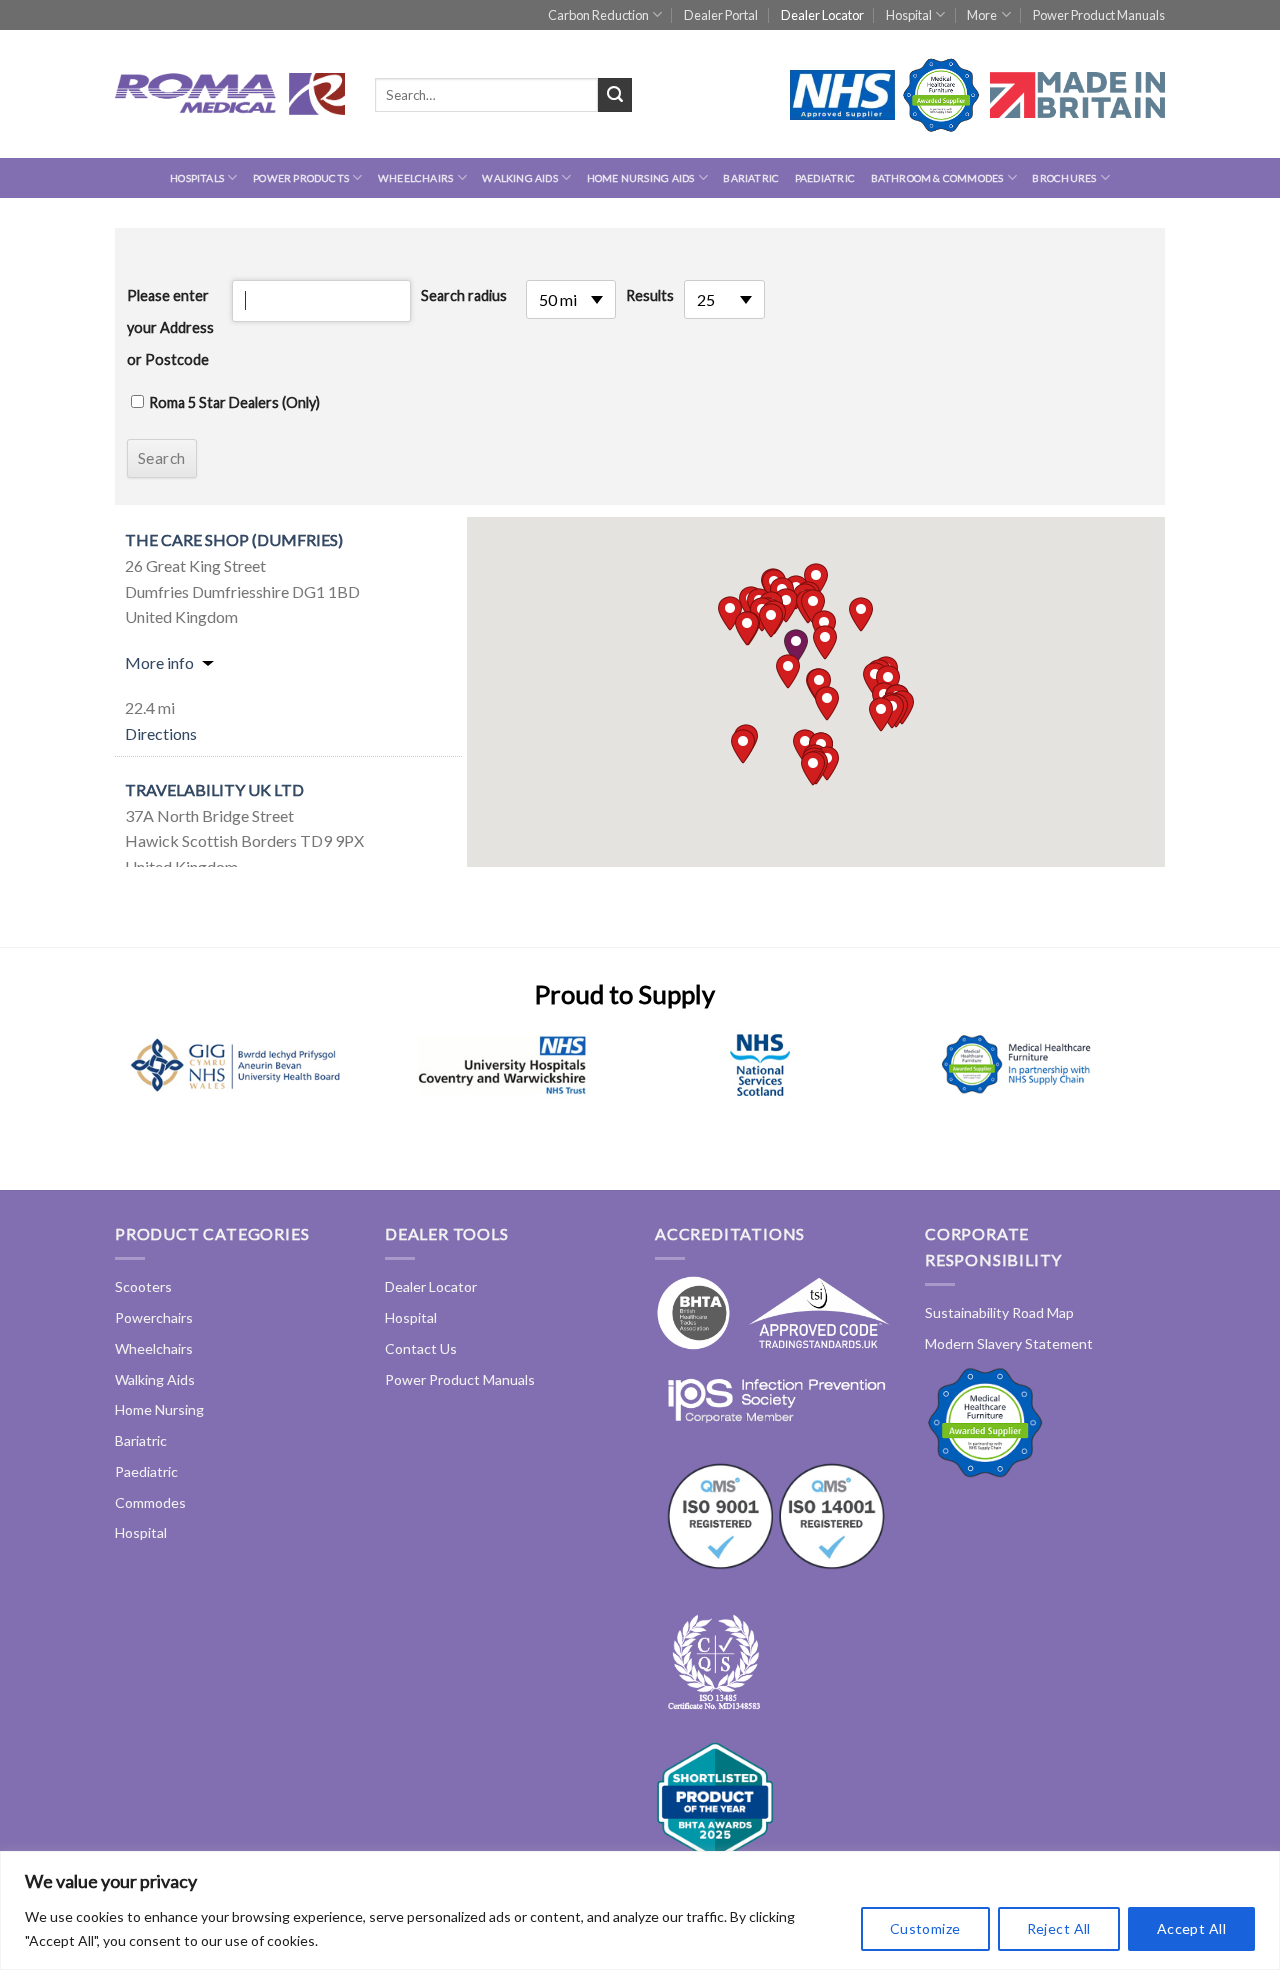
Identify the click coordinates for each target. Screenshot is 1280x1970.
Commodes (150, 1502)
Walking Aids (520, 178)
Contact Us (421, 1348)
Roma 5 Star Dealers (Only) (234, 402)
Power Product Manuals (1099, 15)
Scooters (143, 1286)
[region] (640, 1910)
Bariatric (751, 178)
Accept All (1191, 1928)
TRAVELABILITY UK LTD (214, 789)
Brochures (1064, 178)
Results (650, 295)
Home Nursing (159, 1409)
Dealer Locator (822, 15)
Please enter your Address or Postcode (170, 327)
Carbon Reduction (598, 15)
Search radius (464, 295)
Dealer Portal (721, 15)
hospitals (197, 178)
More (982, 15)
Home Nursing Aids (641, 178)
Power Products (301, 178)
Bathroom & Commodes (937, 178)
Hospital (909, 15)
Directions (161, 733)
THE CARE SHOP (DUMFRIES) (234, 539)
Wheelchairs (415, 178)
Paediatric (825, 178)
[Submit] (615, 95)
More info (159, 662)
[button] (796, 646)
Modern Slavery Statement (1009, 1343)
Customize (925, 1928)
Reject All (1059, 1928)
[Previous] (146, 1088)
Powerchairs (154, 1317)
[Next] (1104, 1088)
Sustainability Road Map (999, 1312)
